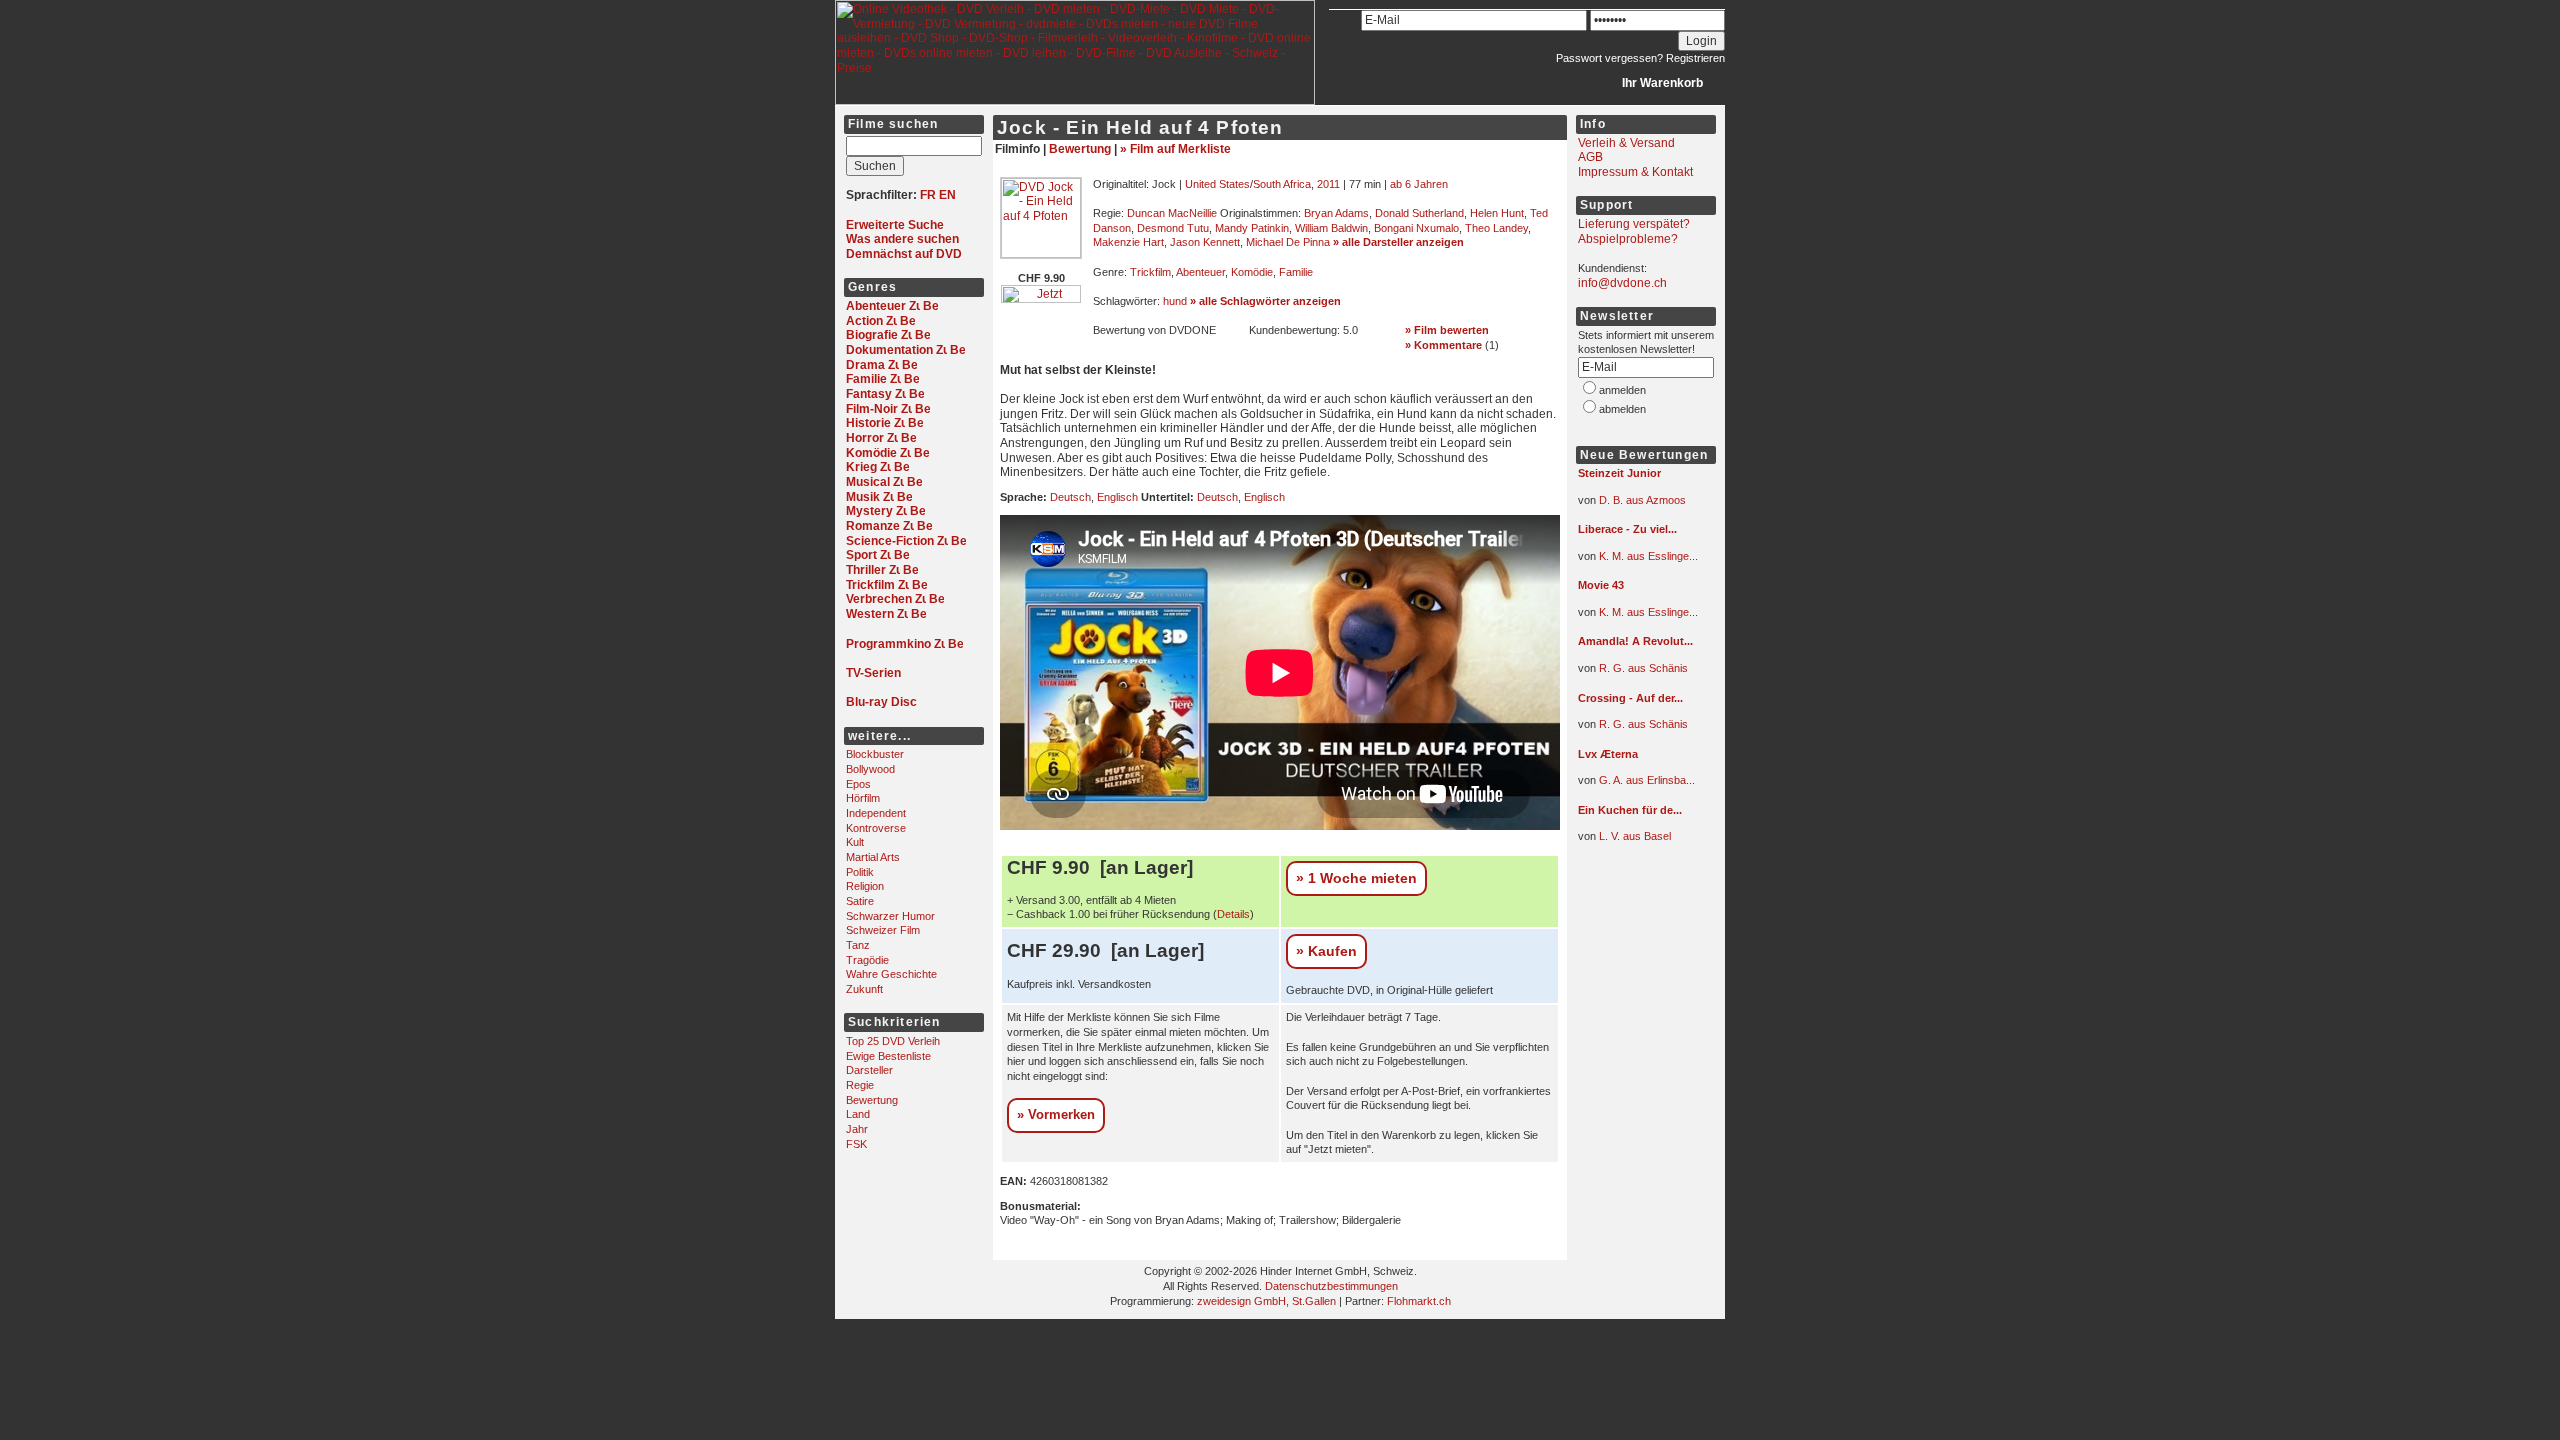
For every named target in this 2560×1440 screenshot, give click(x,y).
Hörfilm (863, 798)
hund (1175, 301)
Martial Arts (873, 857)
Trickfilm (1150, 272)
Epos (858, 784)
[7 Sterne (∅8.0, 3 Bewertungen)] (1638, 545)
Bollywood (870, 769)
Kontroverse (876, 828)
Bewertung (872, 1100)
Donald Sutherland (1419, 213)
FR (928, 195)
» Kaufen (1326, 951)
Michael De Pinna (1288, 242)
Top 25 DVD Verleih (893, 1041)
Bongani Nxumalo (1416, 228)
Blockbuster (875, 754)
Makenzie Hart (1128, 242)
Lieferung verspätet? (1634, 224)
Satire (860, 901)
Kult (855, 842)
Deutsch (1070, 497)
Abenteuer (1200, 272)
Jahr (857, 1129)
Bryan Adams (1336, 213)
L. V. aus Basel (1635, 836)
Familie (1296, 272)
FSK (856, 1144)
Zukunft (864, 989)
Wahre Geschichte (891, 974)
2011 (1328, 184)
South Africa (1282, 184)
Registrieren (1695, 58)
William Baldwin (1331, 228)
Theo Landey (1496, 228)
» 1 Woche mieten (1356, 878)
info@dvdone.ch (1622, 283)
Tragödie (867, 960)
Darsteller (869, 1070)
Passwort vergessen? (1609, 58)
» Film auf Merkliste (1175, 149)
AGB (1590, 157)
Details (1233, 914)
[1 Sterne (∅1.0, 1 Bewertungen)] (1638, 769)
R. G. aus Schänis (1643, 668)
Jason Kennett (1205, 242)
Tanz (858, 945)
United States (1217, 184)
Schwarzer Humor (890, 916)
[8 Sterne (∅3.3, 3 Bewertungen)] (1638, 601)
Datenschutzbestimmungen (1331, 1286)
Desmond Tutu (1173, 228)
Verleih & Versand (1626, 143)
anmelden (1622, 390)
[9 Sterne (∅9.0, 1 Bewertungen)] (1638, 489)
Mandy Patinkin (1252, 228)
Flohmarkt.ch (1419, 1301)
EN (947, 195)
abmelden (1622, 409)
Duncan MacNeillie (1172, 213)
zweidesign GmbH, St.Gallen (1266, 1301)
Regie (860, 1085)
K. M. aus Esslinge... (1648, 556)
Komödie (1252, 272)
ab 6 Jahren (1419, 184)
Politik (860, 872)
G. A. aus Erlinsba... (1647, 780)
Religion (865, 886)
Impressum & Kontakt (1635, 172)
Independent (876, 813)
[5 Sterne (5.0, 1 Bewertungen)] (1309, 346)
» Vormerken (1056, 1114)
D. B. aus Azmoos (1642, 500)
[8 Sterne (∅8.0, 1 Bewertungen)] (1638, 825)
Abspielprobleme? (1628, 239)
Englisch (1117, 497)
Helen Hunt (1497, 213)
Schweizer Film (883, 930)
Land (858, 1114)
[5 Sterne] (1153, 346)
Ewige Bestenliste (888, 1056)
